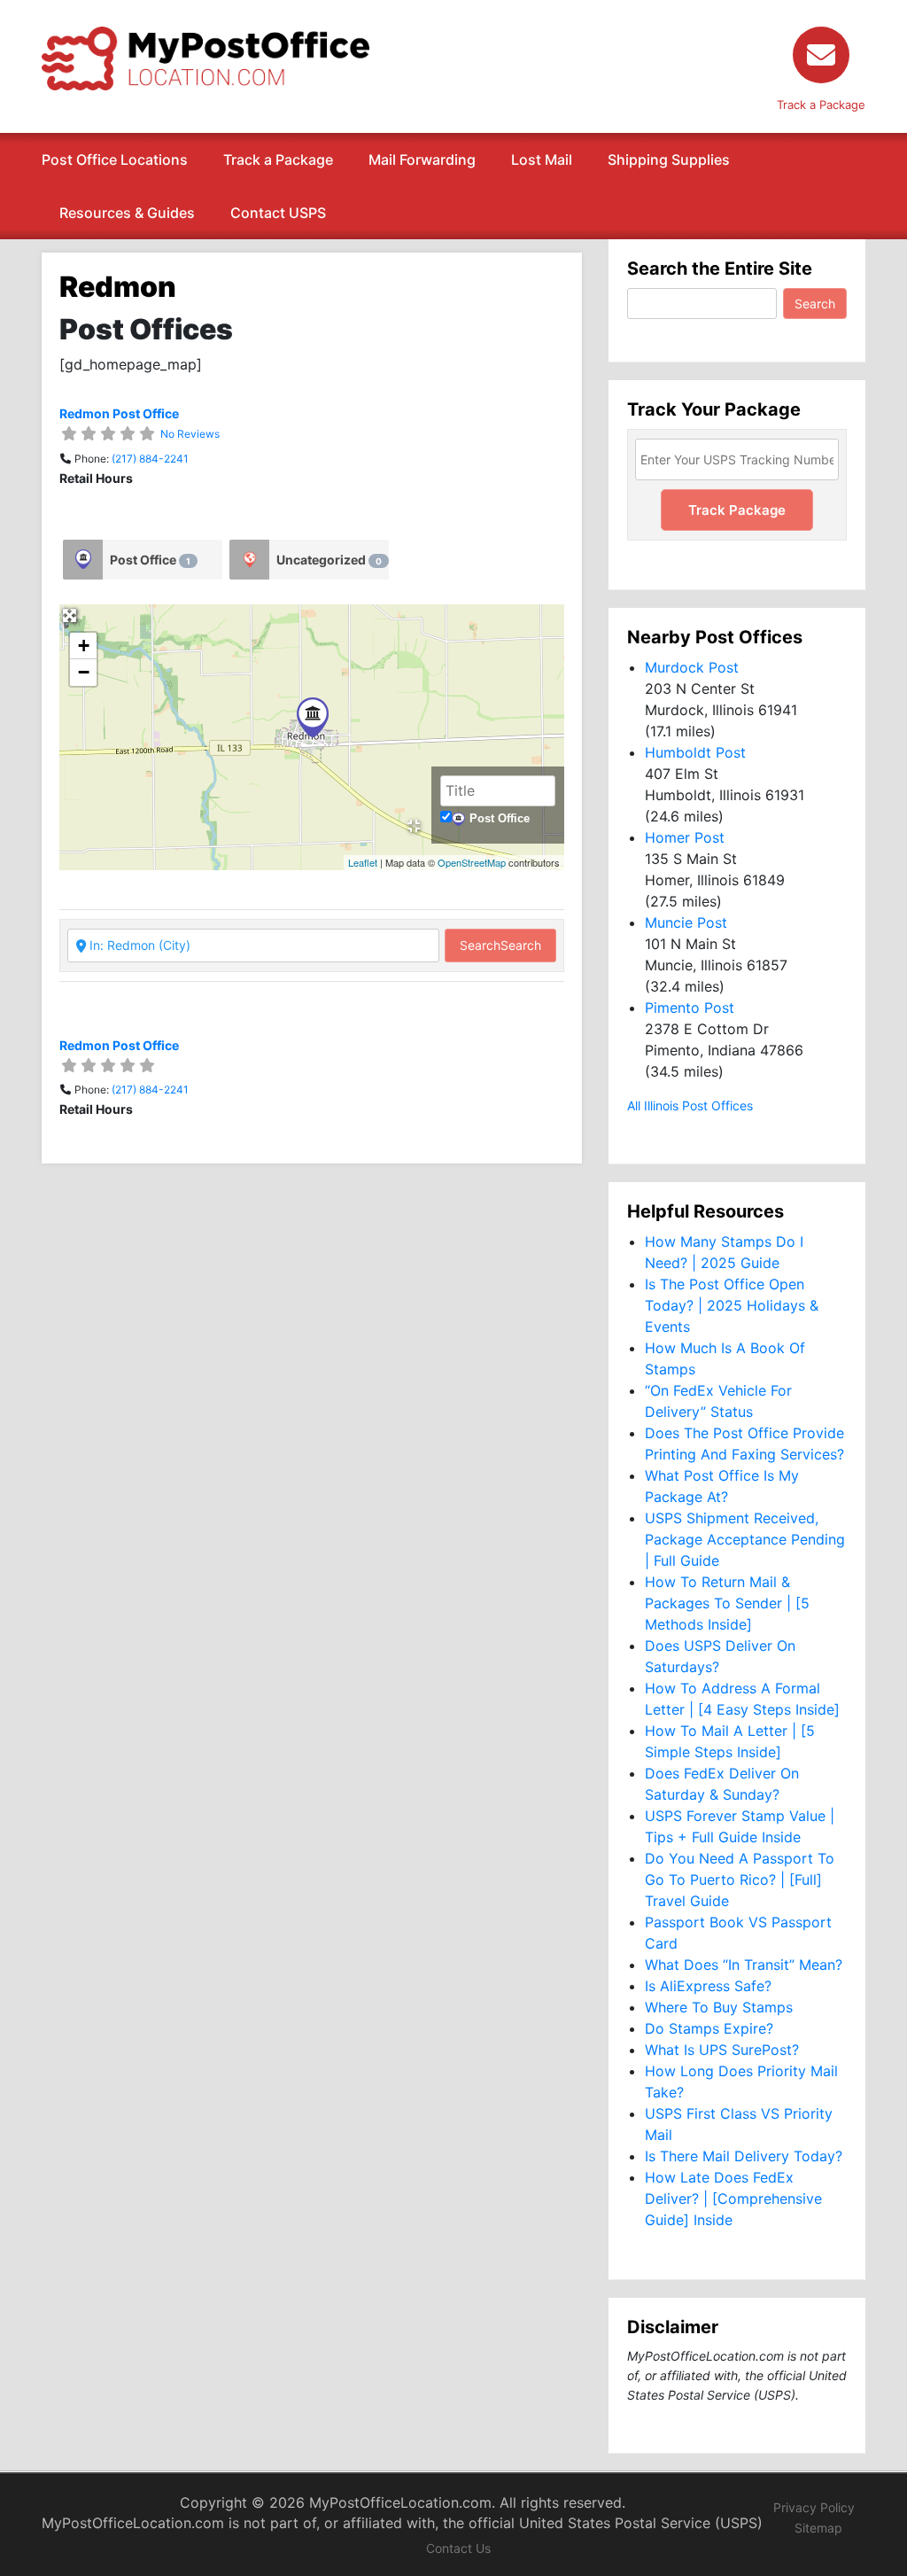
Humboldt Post (695, 752)
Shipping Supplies (669, 160)
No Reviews (190, 434)
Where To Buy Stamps (719, 2007)
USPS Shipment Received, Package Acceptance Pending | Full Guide (745, 1539)
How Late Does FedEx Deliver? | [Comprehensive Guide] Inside (733, 2199)
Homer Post (685, 837)
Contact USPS (278, 213)
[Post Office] (83, 560)
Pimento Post (690, 1008)
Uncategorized (329, 560)
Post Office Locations (115, 160)
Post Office (150, 560)
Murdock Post (692, 667)
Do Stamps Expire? (709, 2028)
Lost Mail (542, 160)
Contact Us (458, 2548)
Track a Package (278, 160)
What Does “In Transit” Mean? (744, 1965)
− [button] (84, 672)
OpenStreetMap (472, 862)
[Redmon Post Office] (313, 717)
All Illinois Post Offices (690, 1105)
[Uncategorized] (249, 560)
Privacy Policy (814, 2507)
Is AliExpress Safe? (708, 1986)
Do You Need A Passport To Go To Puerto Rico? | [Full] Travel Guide (740, 1879)
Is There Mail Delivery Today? (744, 2156)
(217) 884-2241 (150, 459)
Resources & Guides (127, 213)
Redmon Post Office (119, 413)
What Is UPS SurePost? (722, 2050)
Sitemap (818, 2528)
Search (500, 945)
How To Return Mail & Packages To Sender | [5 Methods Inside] (727, 1603)
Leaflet (363, 862)
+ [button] (84, 646)
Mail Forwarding (422, 160)
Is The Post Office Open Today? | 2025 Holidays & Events (732, 1305)
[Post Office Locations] (205, 57)
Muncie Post (686, 922)
